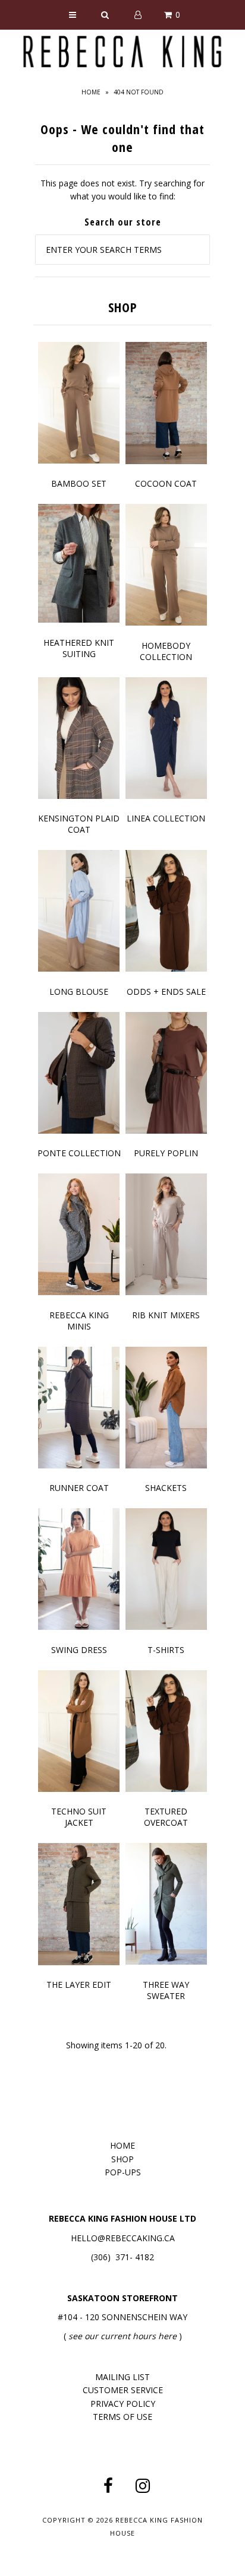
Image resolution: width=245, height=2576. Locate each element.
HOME (122, 2145)
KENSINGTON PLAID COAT (79, 824)
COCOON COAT (166, 483)
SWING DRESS (79, 1650)
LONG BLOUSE (79, 992)
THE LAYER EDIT (79, 1985)
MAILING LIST (122, 2377)
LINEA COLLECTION (166, 818)
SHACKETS (166, 1488)
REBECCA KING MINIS (79, 1321)
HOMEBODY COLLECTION (166, 651)
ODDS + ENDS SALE (166, 992)
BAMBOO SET (79, 483)
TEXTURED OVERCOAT (166, 1817)
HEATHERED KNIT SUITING (79, 648)
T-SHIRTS (166, 1650)
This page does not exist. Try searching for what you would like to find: (122, 190)
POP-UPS (123, 2172)
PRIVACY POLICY (123, 2404)
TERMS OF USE (122, 2417)
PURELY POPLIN (166, 1153)
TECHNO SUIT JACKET (79, 1817)
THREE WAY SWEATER (166, 1990)
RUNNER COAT (79, 1488)
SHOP (122, 2159)
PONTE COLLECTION (79, 1153)
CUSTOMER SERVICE (123, 2390)
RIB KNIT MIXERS (166, 1315)
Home (91, 92)
